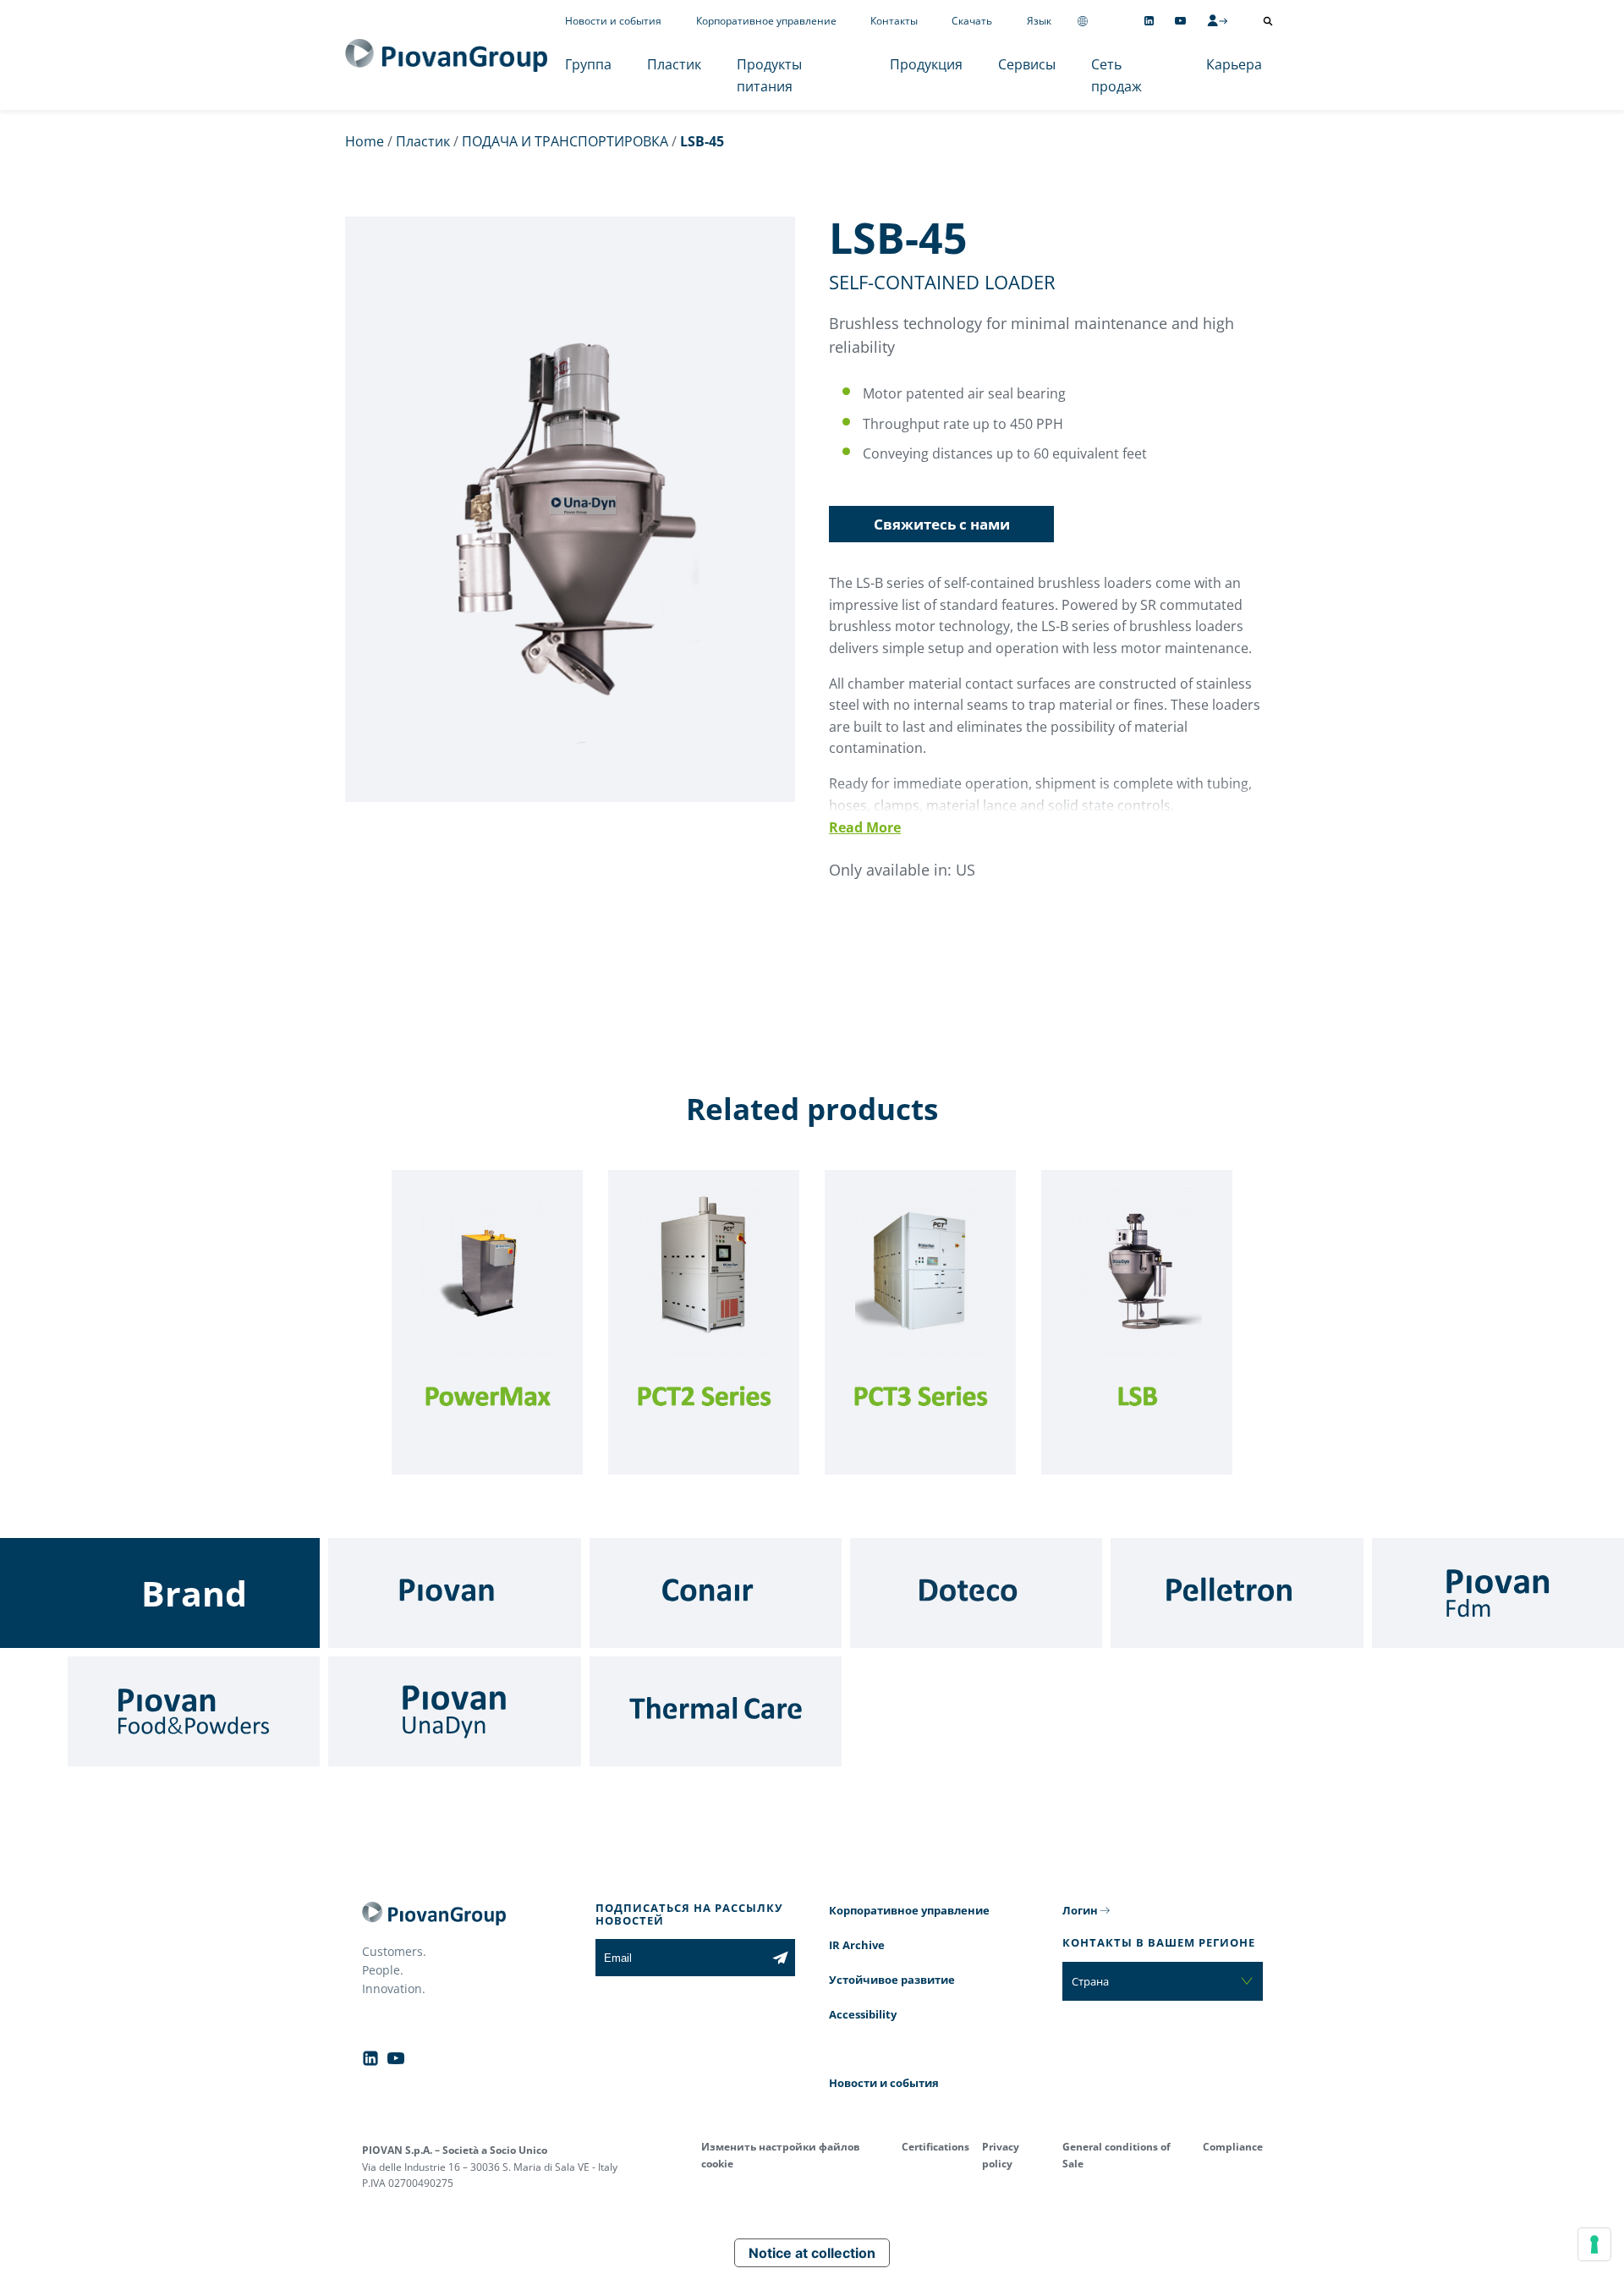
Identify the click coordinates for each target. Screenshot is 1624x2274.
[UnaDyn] (454, 1711)
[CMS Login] (1217, 20)
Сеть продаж (1116, 75)
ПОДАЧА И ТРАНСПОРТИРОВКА (565, 141)
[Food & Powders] (194, 1711)
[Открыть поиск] (1268, 21)
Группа (588, 64)
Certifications (935, 2147)
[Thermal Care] (716, 1711)
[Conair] (716, 1593)
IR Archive (857, 1945)
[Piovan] (454, 1593)
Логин (1080, 1910)
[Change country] (1083, 21)
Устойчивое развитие (892, 1980)
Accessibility (863, 2014)
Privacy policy (1001, 2155)
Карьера (1234, 64)
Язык (1039, 21)
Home (365, 141)
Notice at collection (812, 2253)
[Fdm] (1498, 1593)
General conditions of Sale (1116, 2155)
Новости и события (613, 21)
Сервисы (1027, 64)
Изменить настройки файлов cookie (781, 2155)
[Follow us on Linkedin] (1149, 21)
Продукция (926, 64)
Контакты (894, 21)
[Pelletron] (1237, 1593)
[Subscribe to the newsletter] (780, 1958)
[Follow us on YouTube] (1180, 21)
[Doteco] (976, 1593)
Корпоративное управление (766, 21)
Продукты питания (769, 75)
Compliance (1233, 2147)
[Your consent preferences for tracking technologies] (1594, 2244)
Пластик (674, 64)
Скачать (972, 21)
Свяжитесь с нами (942, 524)
